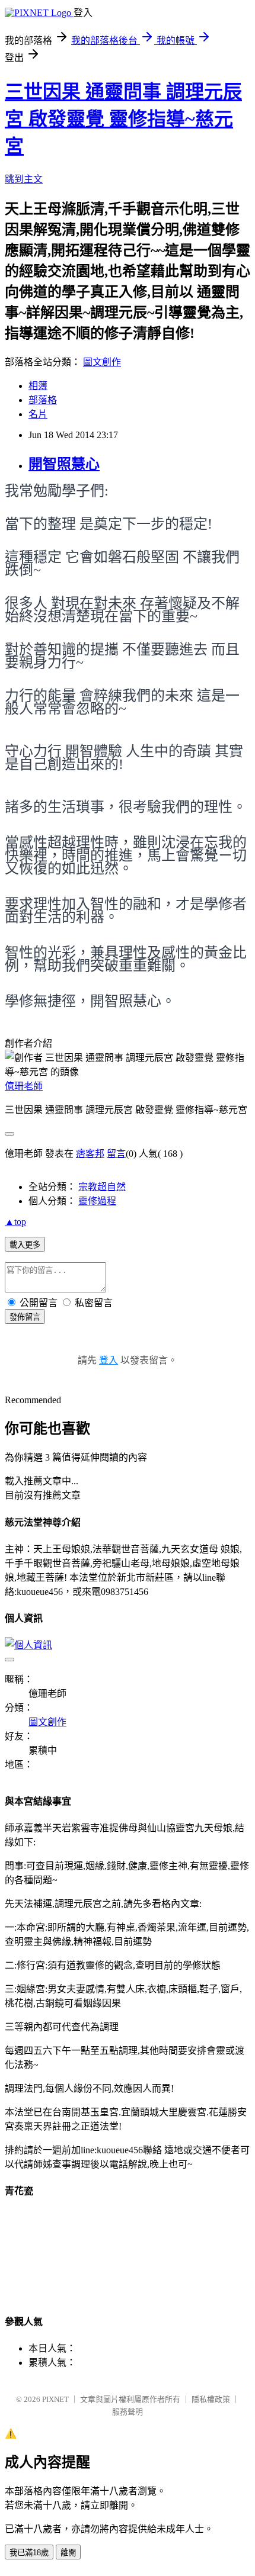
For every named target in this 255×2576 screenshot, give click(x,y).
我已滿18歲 (29, 2553)
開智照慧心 (64, 464)
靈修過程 (97, 1201)
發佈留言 (25, 1317)
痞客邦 (90, 1154)
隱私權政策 (211, 2399)
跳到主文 (24, 179)
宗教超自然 (102, 1187)
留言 (116, 1154)
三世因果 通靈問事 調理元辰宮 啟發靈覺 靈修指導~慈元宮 (123, 119)
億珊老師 (24, 1086)
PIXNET (55, 2399)
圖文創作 (102, 362)
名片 (38, 414)
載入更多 (25, 1245)
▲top (15, 1222)
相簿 (38, 386)
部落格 (43, 400)
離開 (68, 2553)
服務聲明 (128, 2412)
